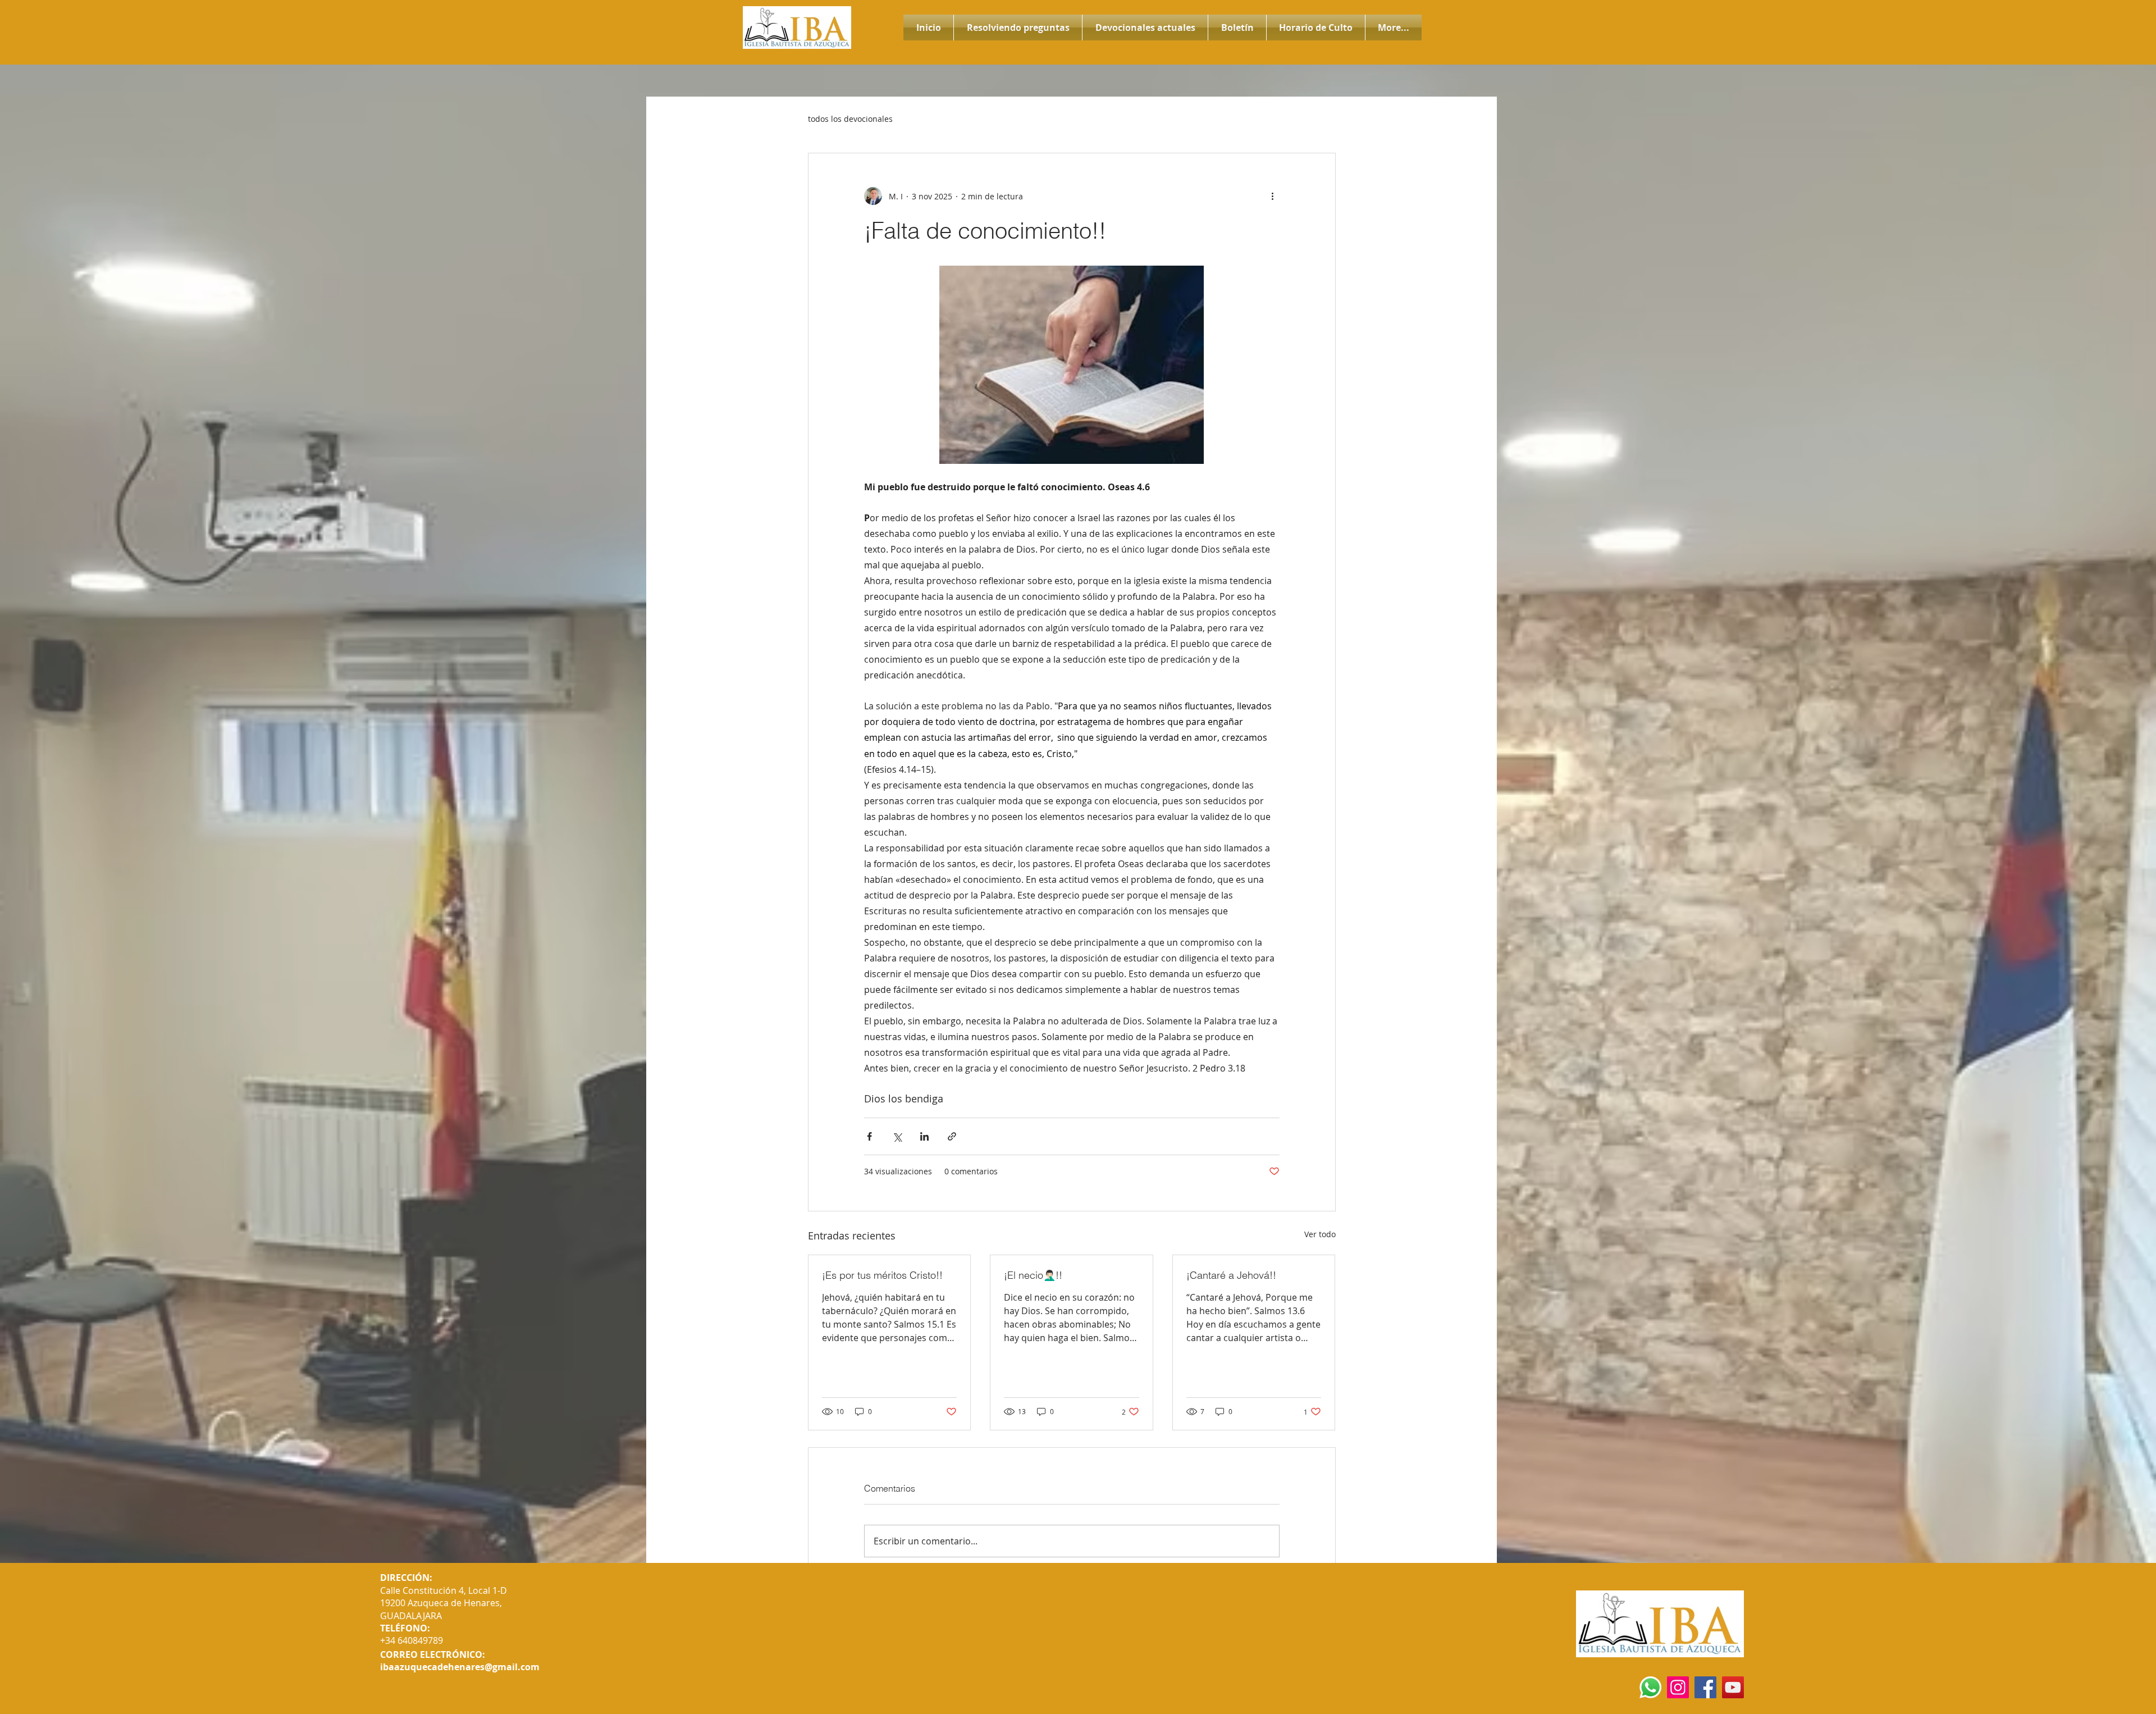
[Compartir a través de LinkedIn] (924, 1136)
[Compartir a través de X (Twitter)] (897, 1136)
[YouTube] (1733, 1687)
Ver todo (1320, 1234)
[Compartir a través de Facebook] (869, 1136)
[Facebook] (1705, 1687)
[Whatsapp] (1650, 1687)
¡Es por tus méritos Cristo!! (882, 1275)
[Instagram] (1678, 1687)
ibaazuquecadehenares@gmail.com (460, 1667)
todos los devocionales (850, 119)
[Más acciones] (1273, 196)
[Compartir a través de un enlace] (952, 1136)
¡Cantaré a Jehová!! (1231, 1275)
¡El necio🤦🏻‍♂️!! (1033, 1275)
